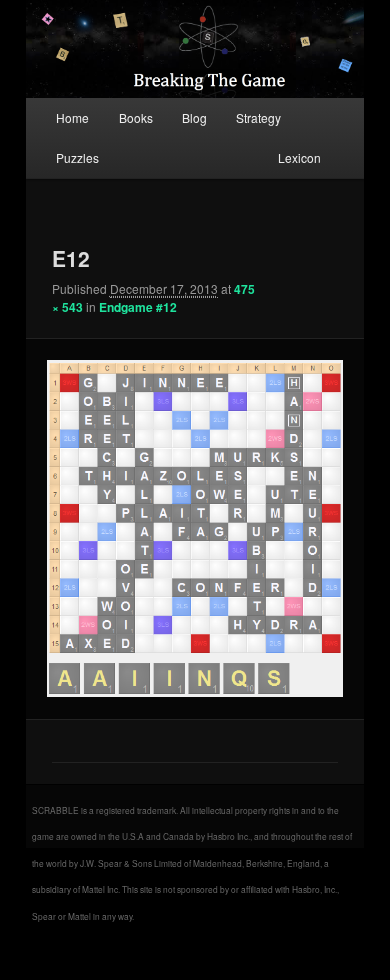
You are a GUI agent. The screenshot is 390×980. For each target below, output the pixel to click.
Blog (194, 117)
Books (136, 117)
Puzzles (77, 157)
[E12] (194, 529)
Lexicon (299, 157)
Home (72, 117)
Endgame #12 (138, 307)
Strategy (258, 117)
